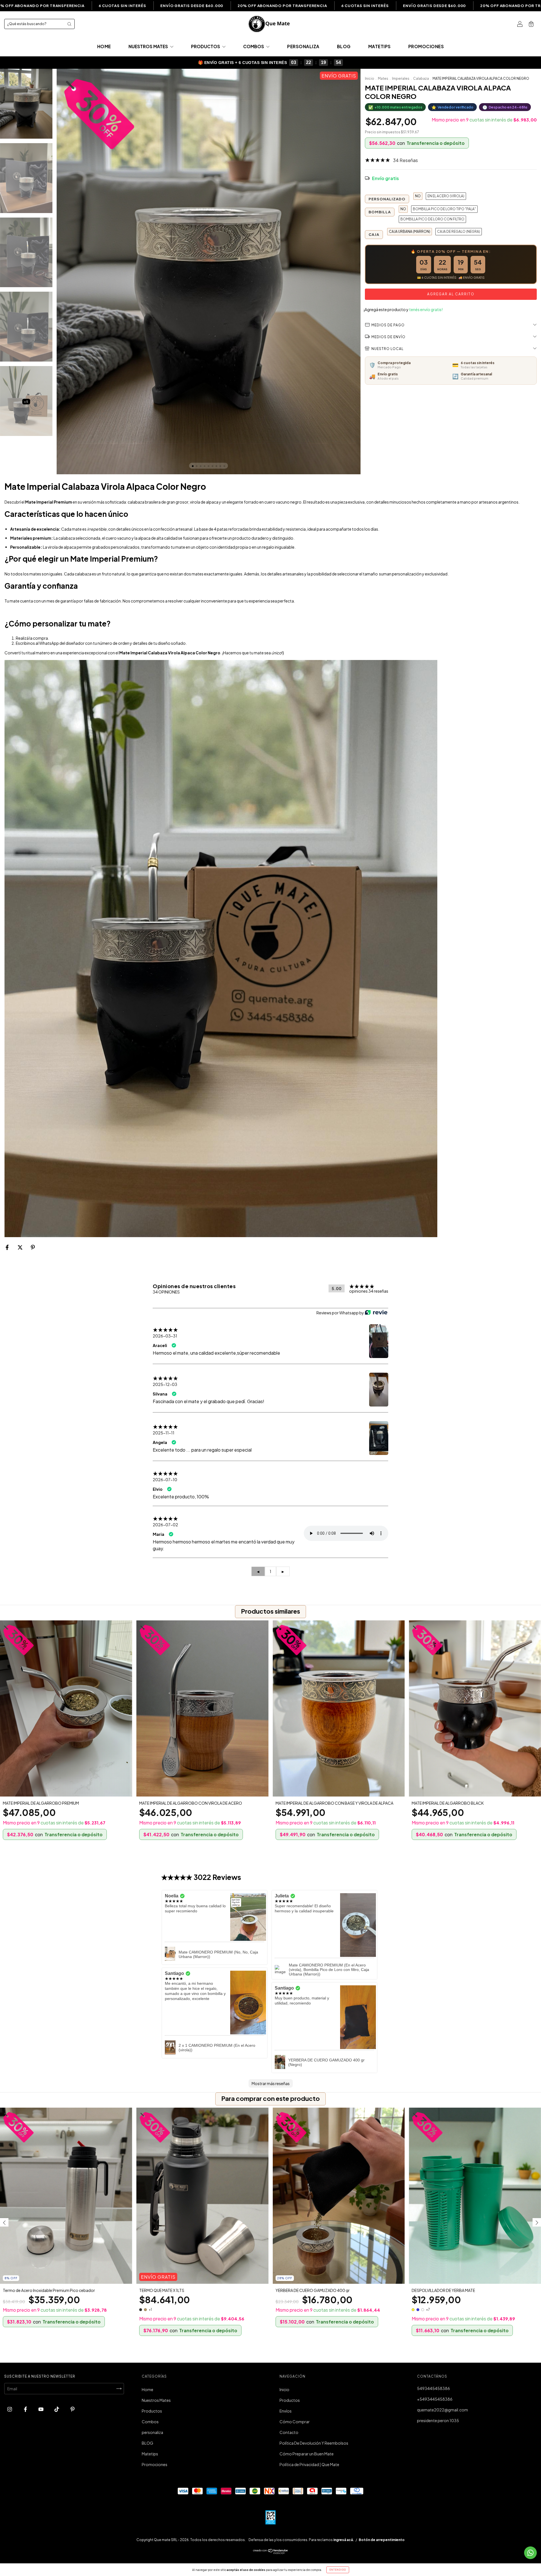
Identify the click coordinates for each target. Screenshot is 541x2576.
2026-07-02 (165, 1525)
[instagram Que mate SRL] (10, 2409)
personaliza (303, 46)
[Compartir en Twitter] (20, 1247)
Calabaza (421, 78)
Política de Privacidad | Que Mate (309, 2464)
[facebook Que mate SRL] (26, 2409)
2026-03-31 (165, 1336)
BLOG (344, 46)
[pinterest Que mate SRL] (73, 2409)
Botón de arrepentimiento (382, 2540)
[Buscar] (69, 24)
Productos (206, 46)
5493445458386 (434, 2388)
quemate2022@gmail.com (443, 2410)
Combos (254, 46)
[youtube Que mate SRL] (41, 2409)
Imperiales (401, 78)
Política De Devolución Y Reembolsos (314, 2443)
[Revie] (376, 1313)
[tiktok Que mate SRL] (57, 2409)
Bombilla (380, 212)
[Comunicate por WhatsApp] (530, 2553)
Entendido (338, 2570)
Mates (383, 78)
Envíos (286, 2411)
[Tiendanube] (271, 2552)
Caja (374, 234)
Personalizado (387, 199)
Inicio (370, 78)
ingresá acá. (344, 2540)
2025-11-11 (164, 1433)
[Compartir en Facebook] (7, 1247)
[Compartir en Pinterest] (33, 1247)
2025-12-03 (165, 1384)
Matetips (380, 46)
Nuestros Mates (149, 46)
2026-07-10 (165, 1479)
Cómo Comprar (295, 2422)
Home (104, 46)
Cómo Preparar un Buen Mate (307, 2454)
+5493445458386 (435, 2399)
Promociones (426, 46)
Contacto (289, 2432)
